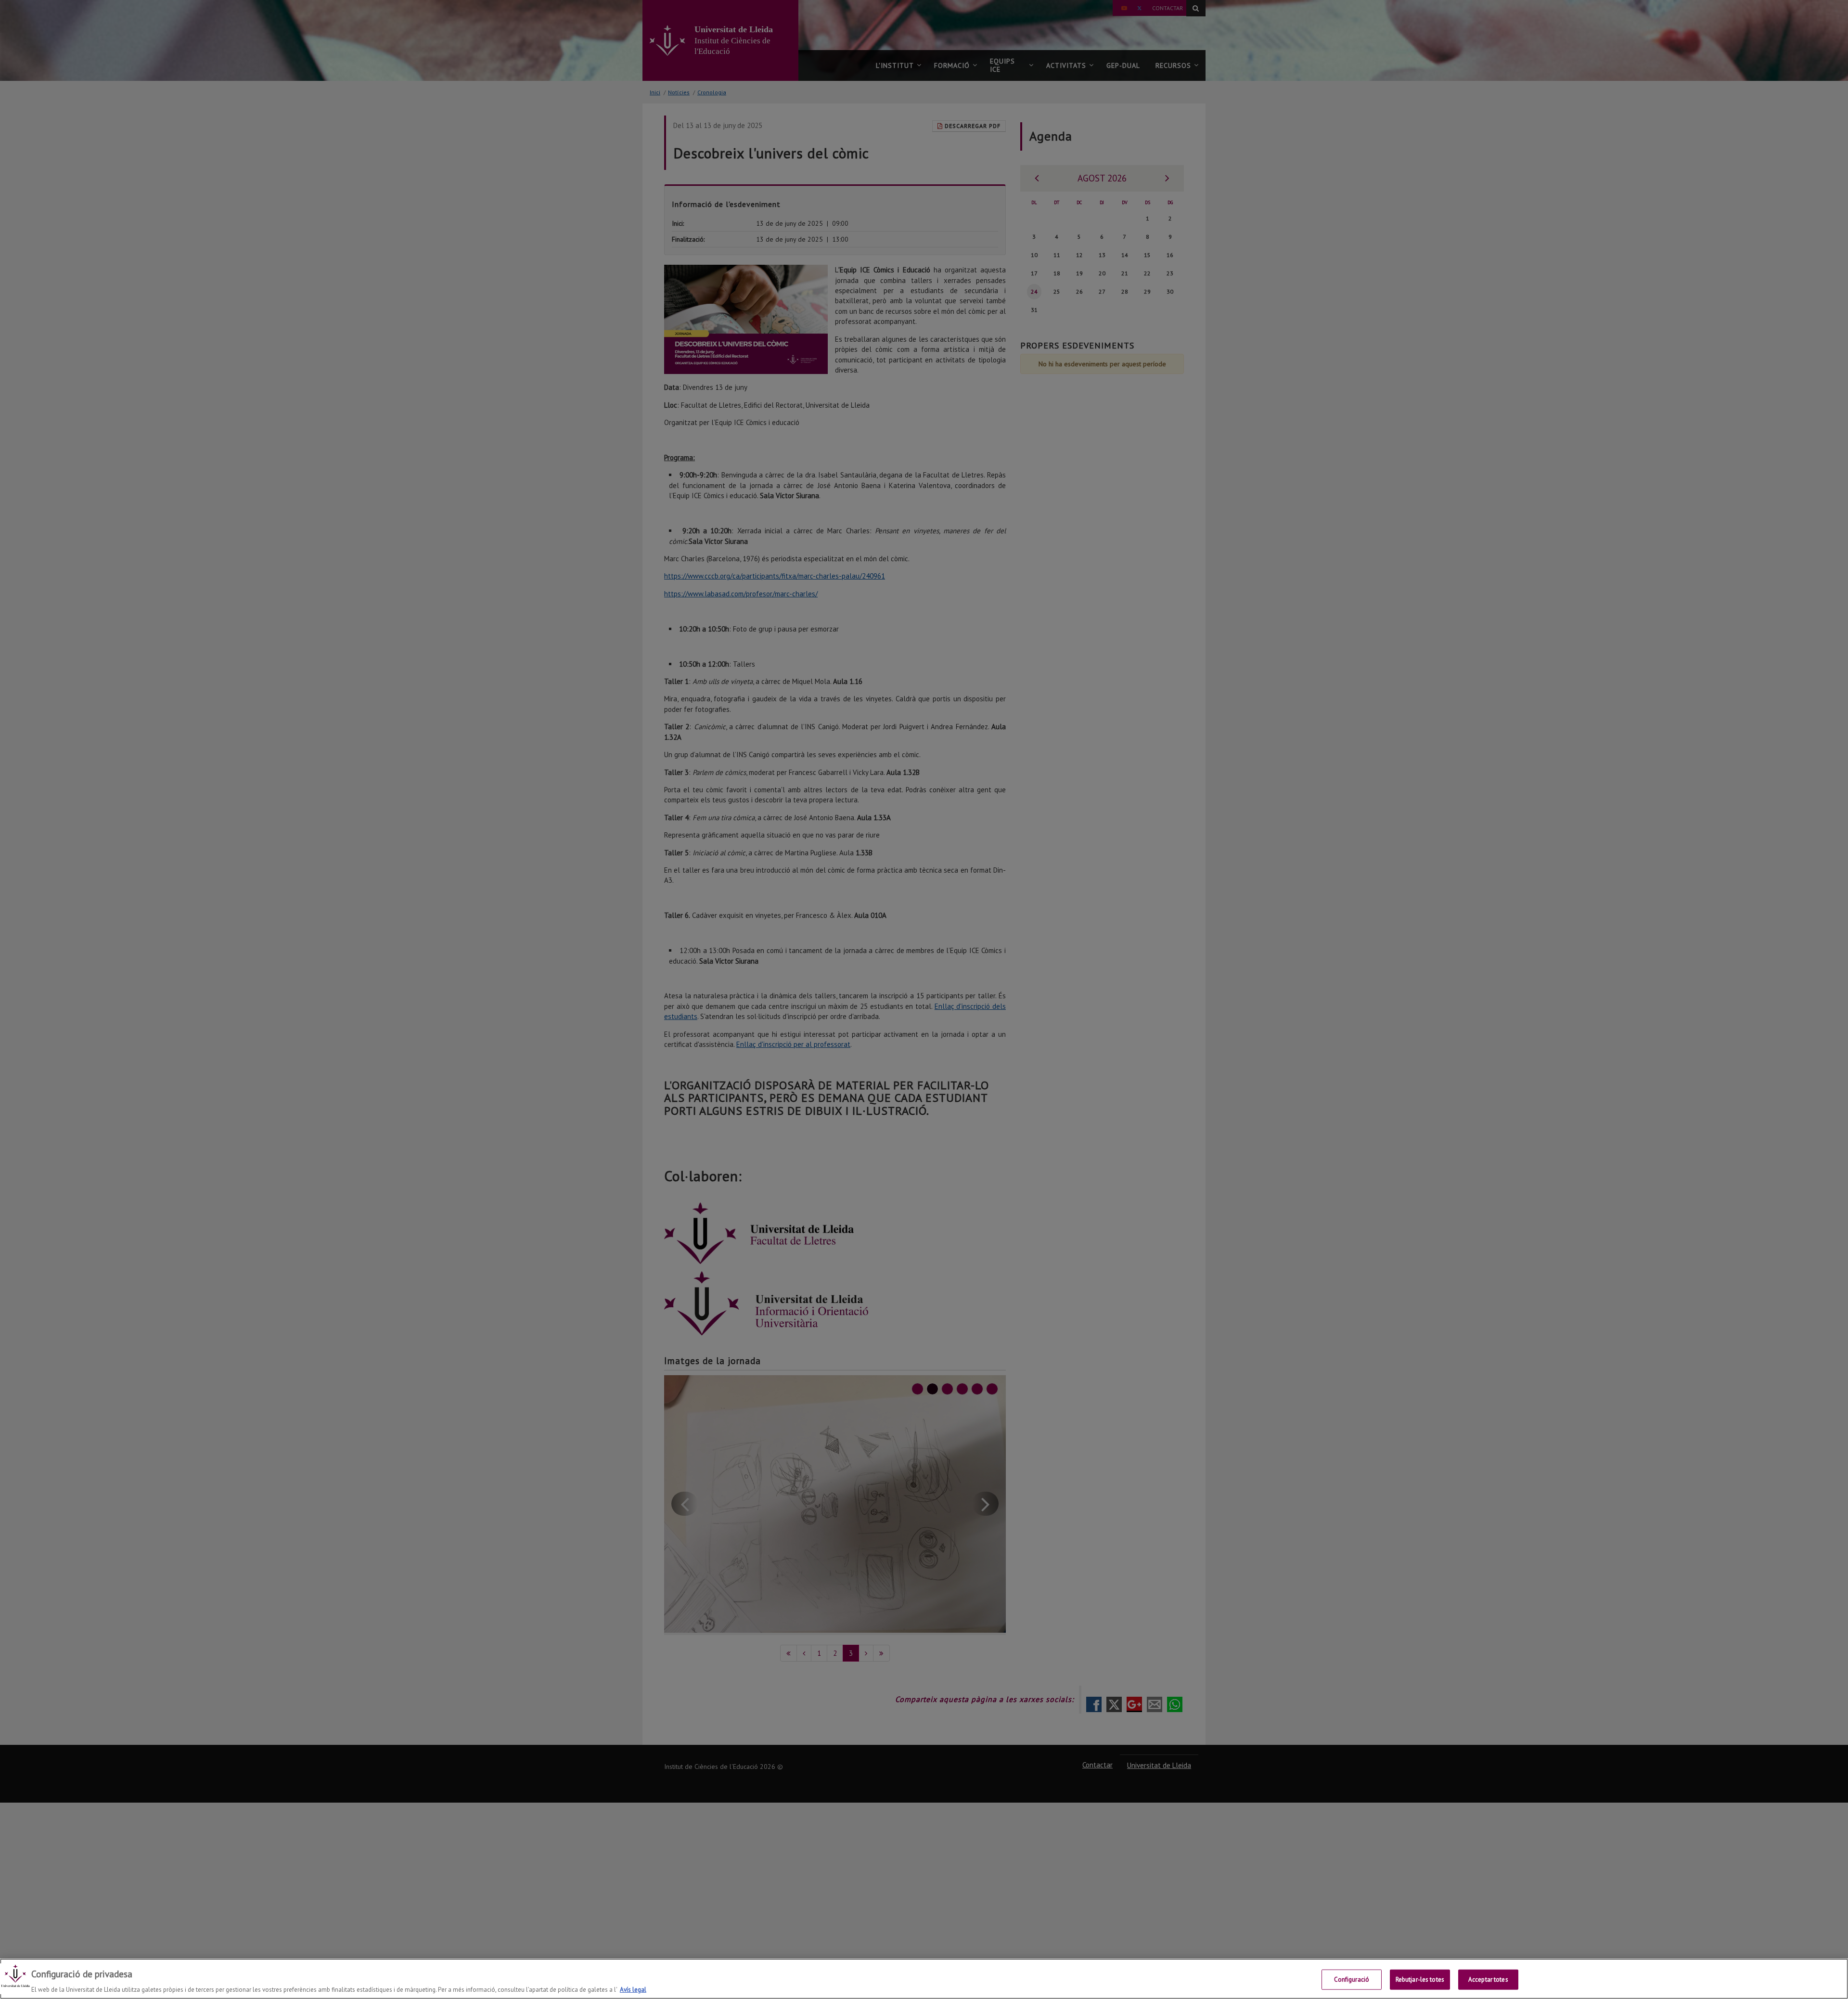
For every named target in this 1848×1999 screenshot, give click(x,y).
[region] (924, 1979)
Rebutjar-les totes (1420, 1979)
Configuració (1352, 1979)
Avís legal (633, 1989)
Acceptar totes (1488, 1979)
